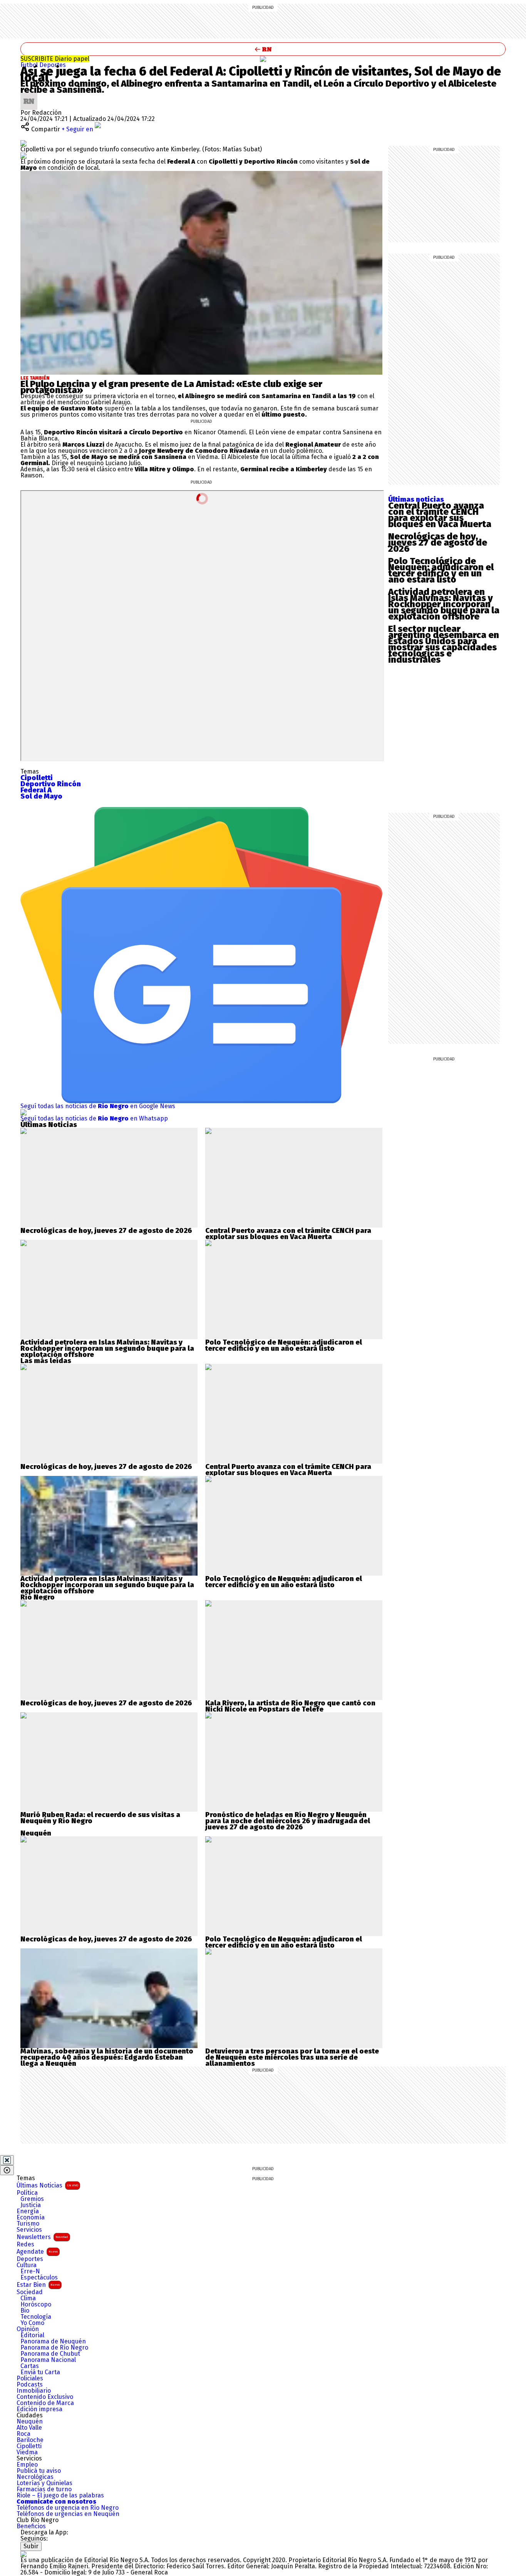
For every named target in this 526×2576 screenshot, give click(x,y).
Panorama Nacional (48, 2360)
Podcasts (30, 2385)
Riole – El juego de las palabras (60, 2496)
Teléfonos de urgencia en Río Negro (68, 2508)
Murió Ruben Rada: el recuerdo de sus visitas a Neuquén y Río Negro (100, 1818)
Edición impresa (39, 2409)
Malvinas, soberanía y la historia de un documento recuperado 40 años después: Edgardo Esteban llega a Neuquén (107, 2057)
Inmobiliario (34, 2391)
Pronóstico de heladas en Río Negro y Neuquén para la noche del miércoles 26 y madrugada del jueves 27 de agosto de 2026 (288, 1821)
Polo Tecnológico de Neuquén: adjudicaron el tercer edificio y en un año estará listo (441, 570)
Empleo (27, 2465)
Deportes (53, 65)
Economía (31, 2218)
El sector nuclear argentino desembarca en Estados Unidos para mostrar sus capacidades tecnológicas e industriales (444, 644)
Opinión (28, 2329)
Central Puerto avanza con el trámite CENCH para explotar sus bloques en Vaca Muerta (440, 515)
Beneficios (31, 2526)
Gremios (32, 2199)
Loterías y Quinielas (44, 2483)
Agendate (37, 2252)
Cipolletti (29, 2446)
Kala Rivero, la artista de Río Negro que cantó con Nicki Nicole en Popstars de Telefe (290, 1706)
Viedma (27, 2452)
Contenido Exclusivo (45, 2397)
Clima (28, 2298)
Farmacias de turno (44, 2489)
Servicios (29, 2230)
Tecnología (36, 2317)
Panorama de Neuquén (53, 2342)
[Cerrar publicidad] (7, 2160)
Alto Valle (29, 2428)
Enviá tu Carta (40, 2372)
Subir (31, 2546)
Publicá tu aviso (39, 2471)
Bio (25, 2311)
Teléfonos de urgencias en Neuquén (68, 2514)
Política (27, 2193)
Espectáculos (39, 2278)
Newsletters (42, 2237)
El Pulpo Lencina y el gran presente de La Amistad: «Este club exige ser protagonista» (171, 387)
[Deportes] (263, 59)
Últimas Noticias (47, 2185)
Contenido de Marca (45, 2403)
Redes (25, 2244)
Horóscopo (36, 2305)
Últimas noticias (416, 499)
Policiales (30, 2378)
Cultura (27, 2265)
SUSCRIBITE (55, 59)
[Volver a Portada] (263, 49)
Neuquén (30, 2422)
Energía (28, 2211)
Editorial (32, 2335)
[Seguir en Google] (23, 155)
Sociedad (30, 2292)
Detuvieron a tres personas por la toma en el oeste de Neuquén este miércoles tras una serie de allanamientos (292, 2057)
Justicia (31, 2205)
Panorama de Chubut (50, 2354)
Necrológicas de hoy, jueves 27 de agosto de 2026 (438, 543)
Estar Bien (38, 2285)
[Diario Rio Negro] (23, 2554)
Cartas (30, 2366)
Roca (23, 2434)
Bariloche (30, 2440)
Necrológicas (35, 2477)
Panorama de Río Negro (54, 2348)
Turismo (28, 2224)
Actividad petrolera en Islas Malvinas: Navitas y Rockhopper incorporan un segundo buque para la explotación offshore (444, 604)
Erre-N (30, 2271)
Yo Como (32, 2323)
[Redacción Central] (29, 96)
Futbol (30, 65)
